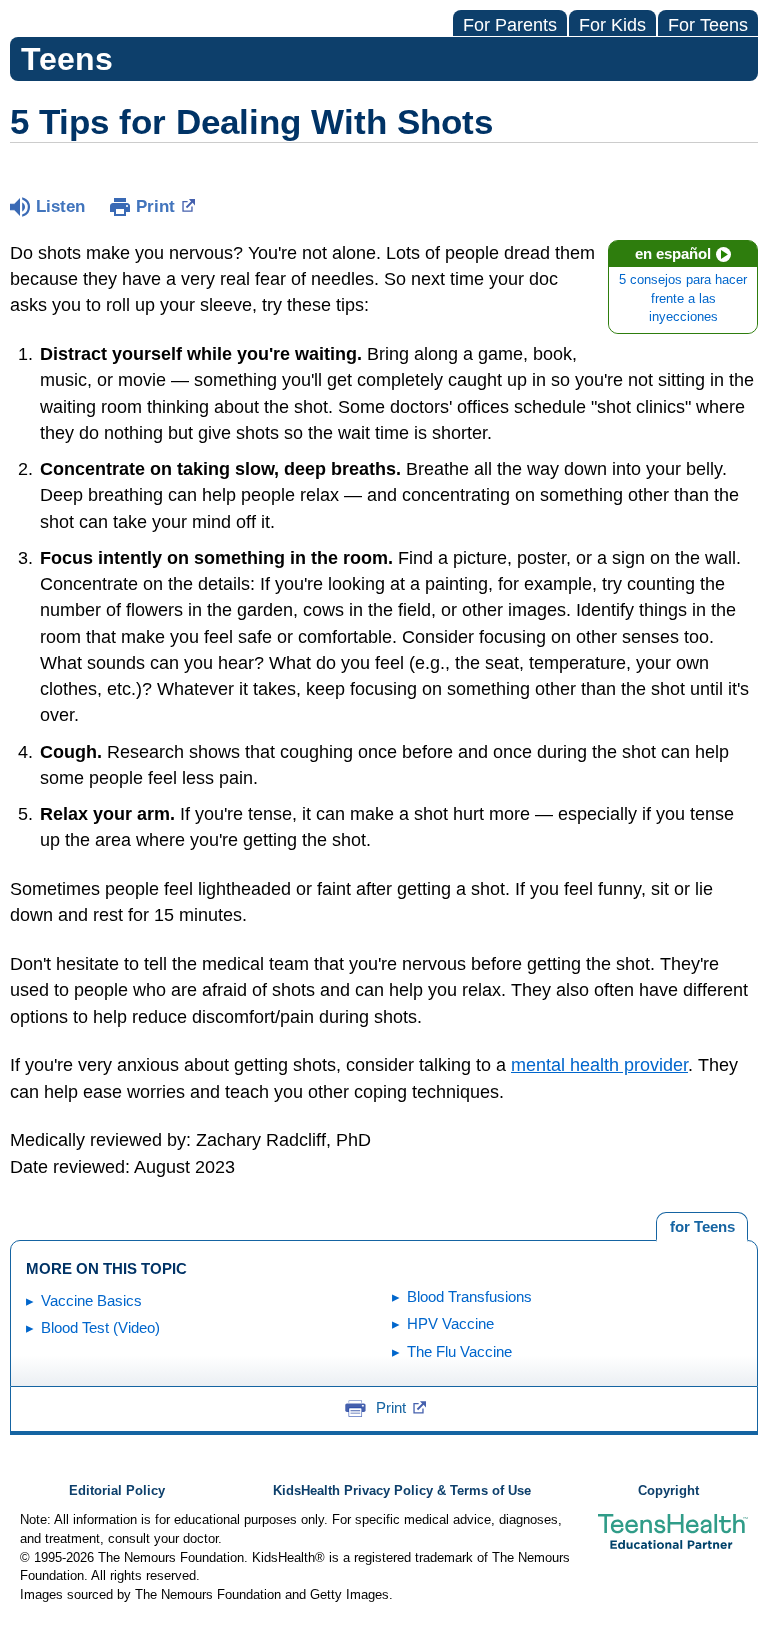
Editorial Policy (117, 1491)
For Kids (612, 25)
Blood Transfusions (469, 1296)
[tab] (702, 1227)
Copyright (668, 1491)
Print (155, 206)
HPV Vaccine (450, 1323)
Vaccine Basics (91, 1300)
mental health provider (599, 1065)
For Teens (708, 25)
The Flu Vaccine (459, 1351)
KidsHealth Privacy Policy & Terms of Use (402, 1491)
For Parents (510, 25)
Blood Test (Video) (100, 1327)
